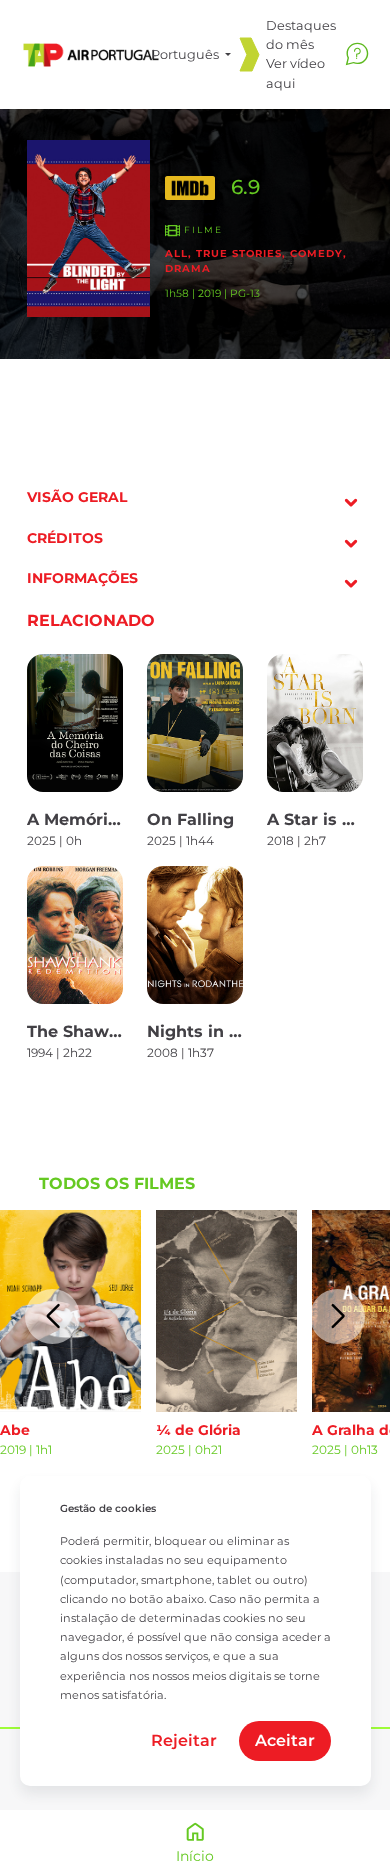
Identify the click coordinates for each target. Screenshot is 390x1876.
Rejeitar (184, 1740)
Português (186, 54)
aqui (280, 83)
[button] (52, 1316)
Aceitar (285, 1740)
